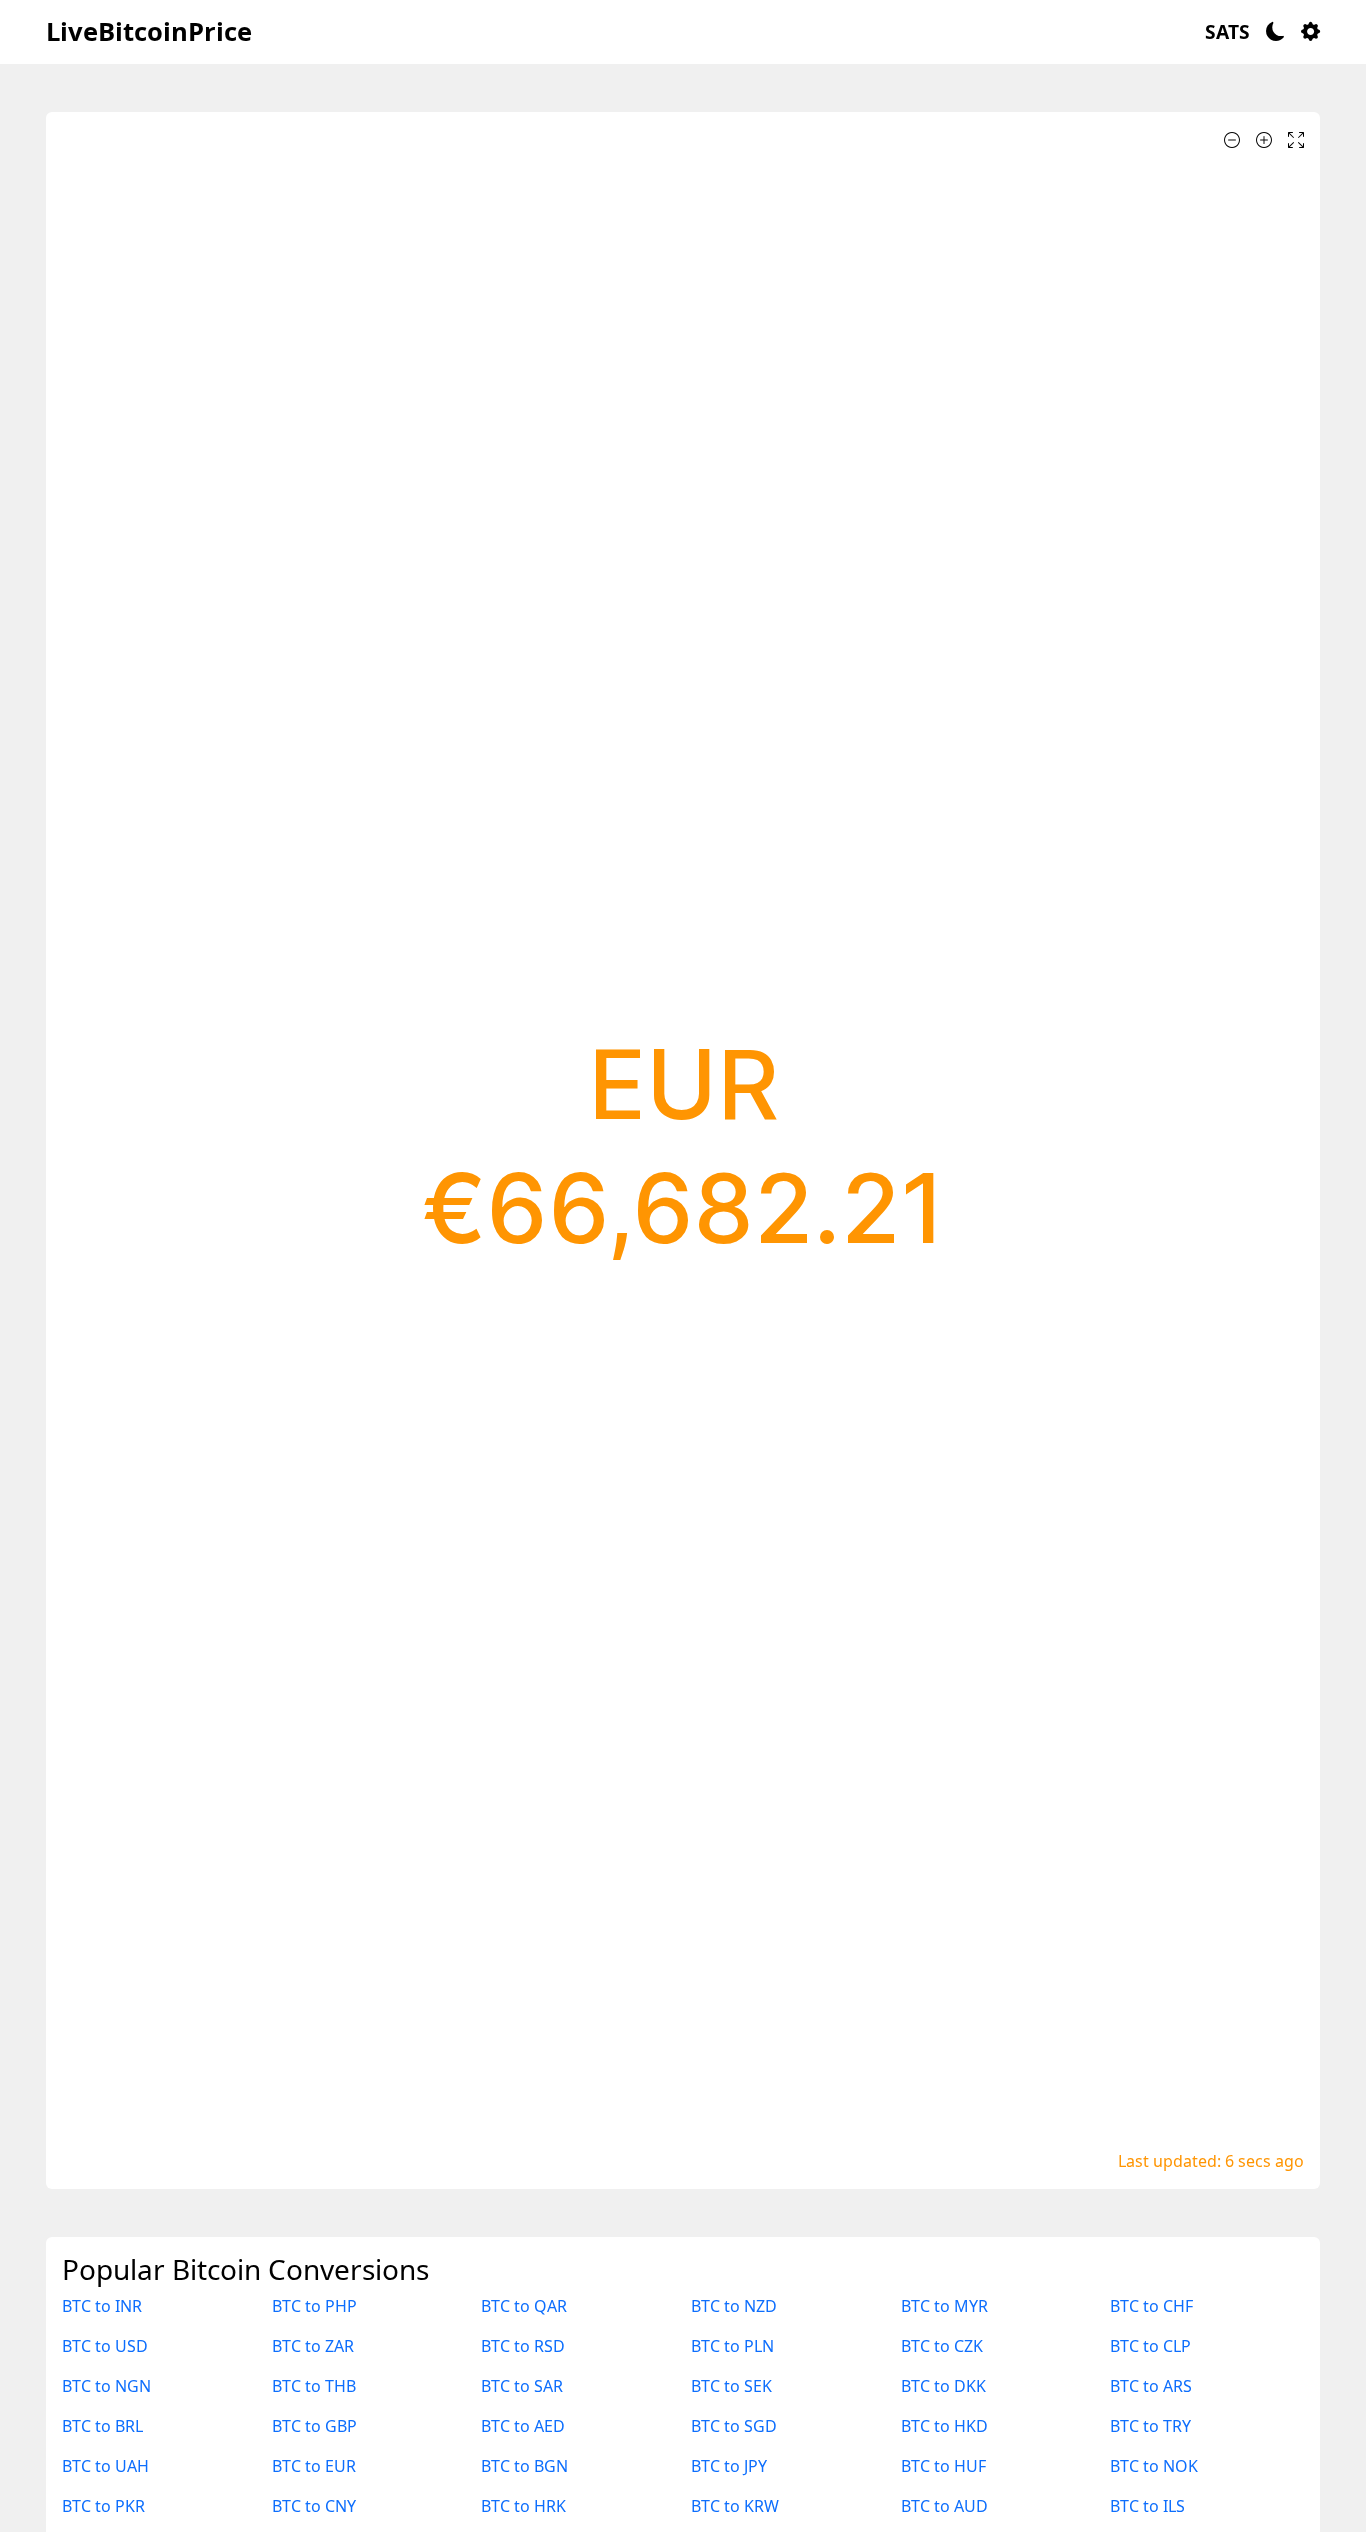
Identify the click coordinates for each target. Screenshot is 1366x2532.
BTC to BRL (102, 2426)
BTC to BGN (524, 2466)
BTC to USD (105, 2346)
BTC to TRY (1150, 2426)
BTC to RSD (523, 2346)
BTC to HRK (523, 2506)
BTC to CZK (942, 2346)
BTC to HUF (943, 2466)
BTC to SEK (731, 2386)
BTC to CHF (1151, 2306)
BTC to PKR (103, 2506)
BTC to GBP (314, 2426)
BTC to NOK (1154, 2466)
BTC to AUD (944, 2506)
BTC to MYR (944, 2306)
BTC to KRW (735, 2506)
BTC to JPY (729, 2466)
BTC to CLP (1150, 2346)
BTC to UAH (105, 2466)
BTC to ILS (1147, 2506)
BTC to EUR (314, 2466)
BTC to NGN (106, 2386)
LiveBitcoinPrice (149, 31)
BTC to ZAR (313, 2346)
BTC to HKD (944, 2426)
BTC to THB (314, 2386)
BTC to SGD (734, 2426)
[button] (1227, 32)
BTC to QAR (524, 2306)
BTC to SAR (522, 2386)
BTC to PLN (732, 2346)
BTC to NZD (734, 2306)
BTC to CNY (314, 2506)
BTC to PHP (314, 2306)
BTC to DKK (943, 2386)
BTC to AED (523, 2426)
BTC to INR (102, 2306)
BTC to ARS (1151, 2386)
